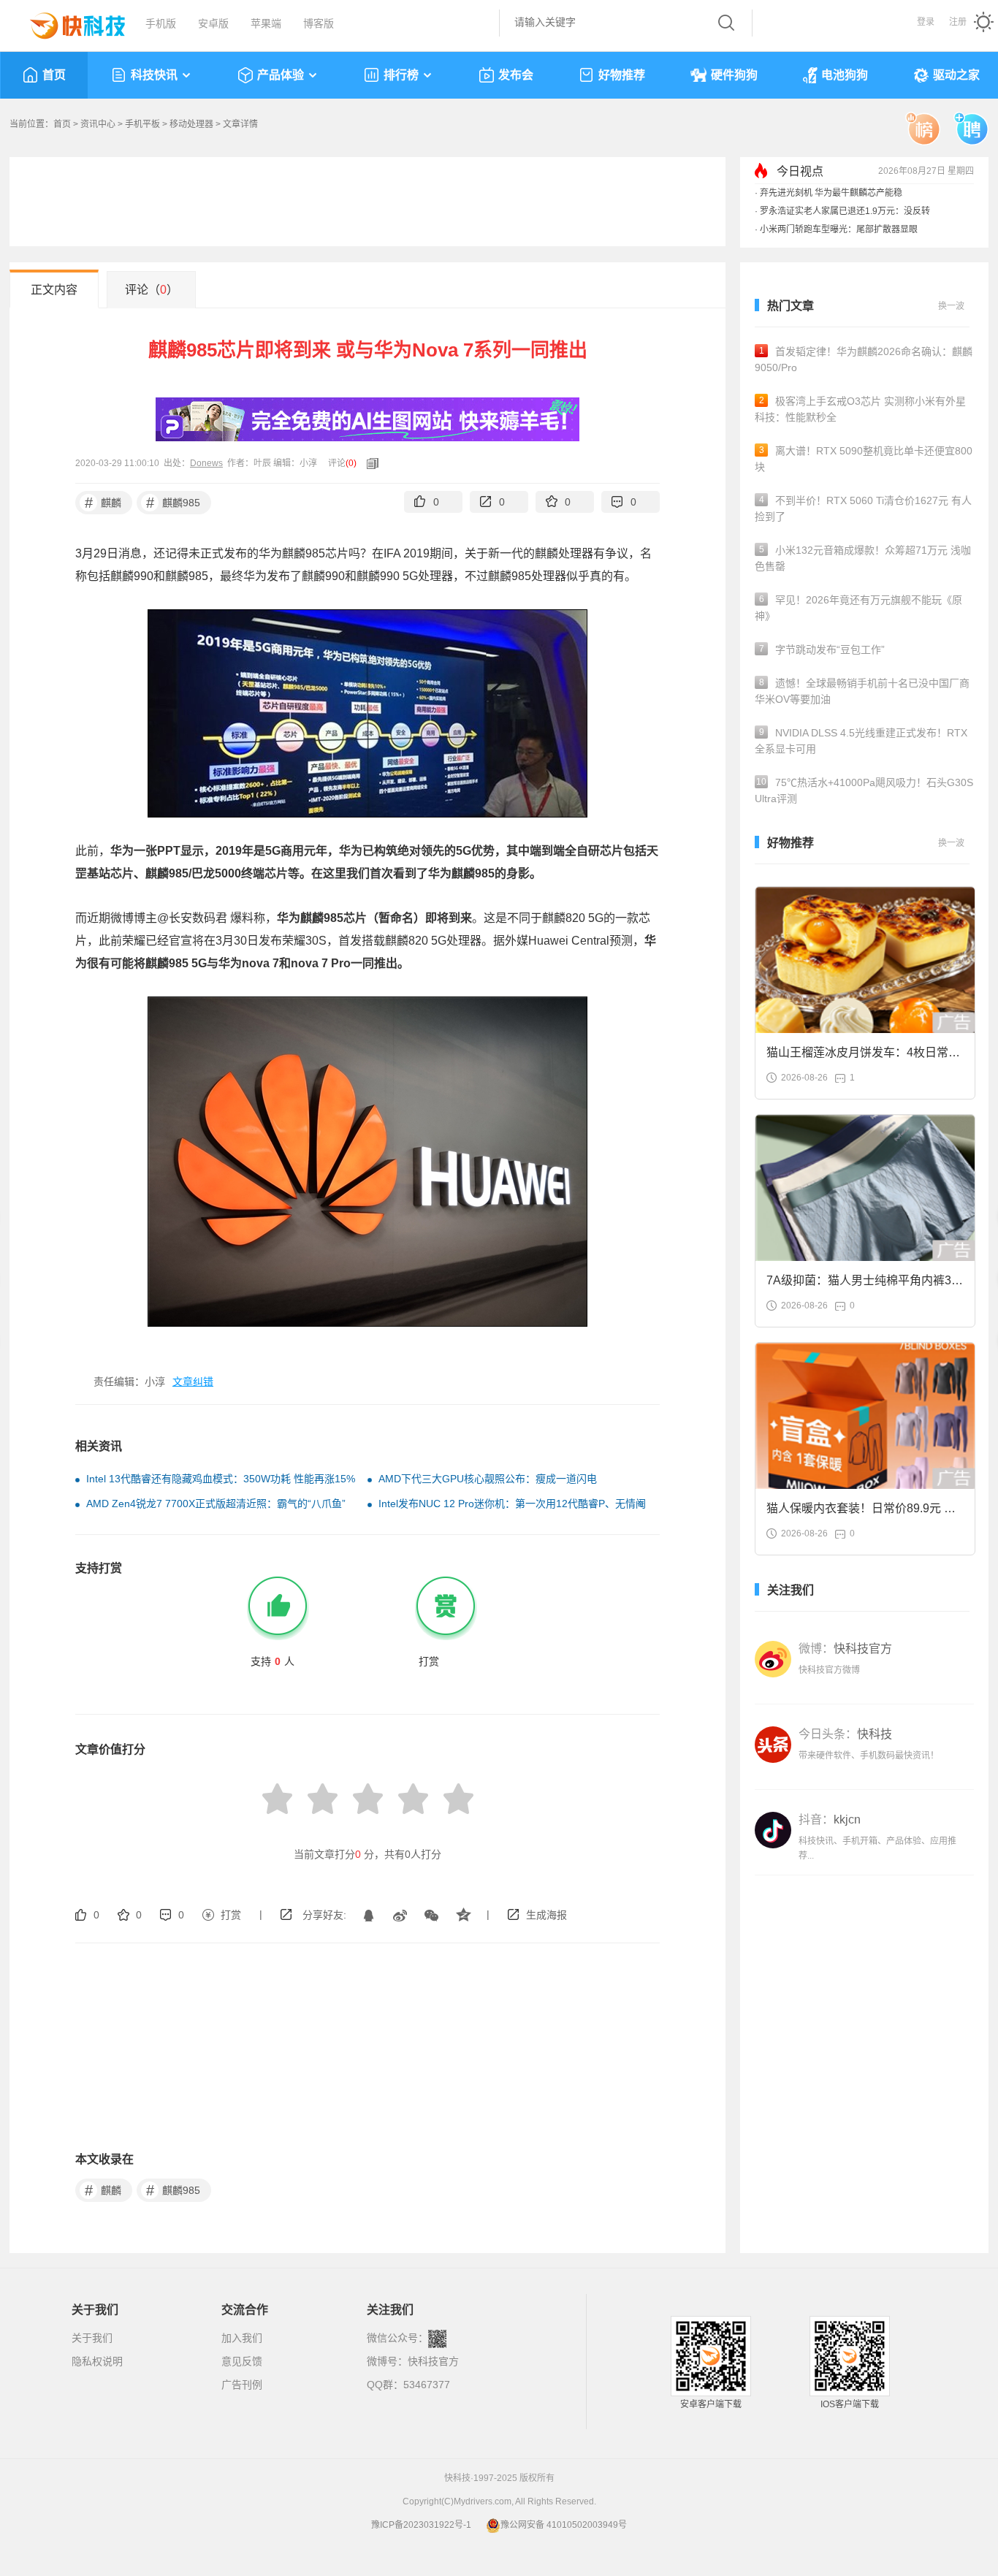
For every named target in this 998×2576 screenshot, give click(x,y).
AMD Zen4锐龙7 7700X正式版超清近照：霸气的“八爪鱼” (216, 1504)
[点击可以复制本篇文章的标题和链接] (369, 463)
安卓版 (213, 23)
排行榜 (401, 75)
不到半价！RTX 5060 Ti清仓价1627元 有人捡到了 (863, 508)
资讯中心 (98, 124)
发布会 (516, 75)
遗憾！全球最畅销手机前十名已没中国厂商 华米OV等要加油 (862, 691)
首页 (54, 75)
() (351, 463)
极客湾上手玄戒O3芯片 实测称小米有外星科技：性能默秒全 (860, 409)
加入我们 (242, 2338)
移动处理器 (191, 124)
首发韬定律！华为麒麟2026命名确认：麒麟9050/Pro (864, 359)
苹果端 (266, 23)
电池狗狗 (845, 75)
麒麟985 (174, 503)
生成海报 (546, 1915)
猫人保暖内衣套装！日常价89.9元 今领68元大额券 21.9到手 (861, 1513)
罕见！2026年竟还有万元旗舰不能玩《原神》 (858, 608)
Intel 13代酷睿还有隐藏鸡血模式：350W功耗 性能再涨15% (221, 1479)
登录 (926, 22)
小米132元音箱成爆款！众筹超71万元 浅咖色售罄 (863, 558)
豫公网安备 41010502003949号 (564, 2525)
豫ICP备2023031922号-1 (421, 2525)
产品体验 (281, 75)
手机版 (161, 23)
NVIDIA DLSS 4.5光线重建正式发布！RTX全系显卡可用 (861, 741)
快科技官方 (433, 2361)
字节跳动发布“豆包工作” (822, 649)
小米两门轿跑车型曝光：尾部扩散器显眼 (839, 229)
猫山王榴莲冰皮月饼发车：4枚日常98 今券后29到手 (864, 1057)
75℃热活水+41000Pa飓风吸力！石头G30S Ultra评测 (864, 790)
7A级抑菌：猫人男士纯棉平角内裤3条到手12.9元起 (865, 1285)
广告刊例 (242, 2385)
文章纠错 (193, 1382)
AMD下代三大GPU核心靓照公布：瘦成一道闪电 (488, 1479)
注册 (958, 22)
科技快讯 (154, 75)
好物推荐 (622, 75)
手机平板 (142, 124)
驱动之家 (956, 75)
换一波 (951, 306)
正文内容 (54, 290)
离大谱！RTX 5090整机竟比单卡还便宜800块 (864, 459)
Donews (206, 463)
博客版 (319, 23)
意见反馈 (242, 2361)
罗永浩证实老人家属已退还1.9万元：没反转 (845, 211)
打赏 (231, 1915)
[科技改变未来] (67, 22)
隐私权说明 (97, 2361)
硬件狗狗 (734, 75)
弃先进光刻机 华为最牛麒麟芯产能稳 (831, 193)
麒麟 (103, 503)
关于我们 (92, 2338)
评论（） (152, 290)
